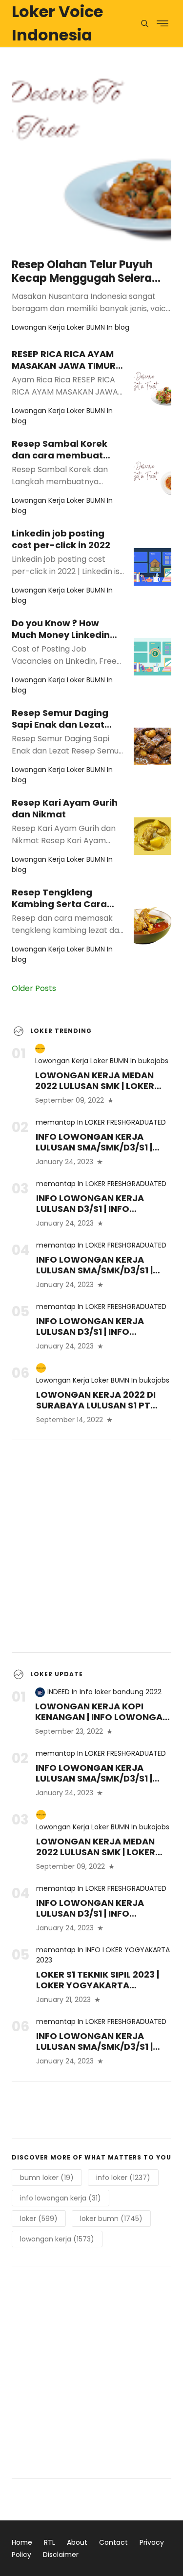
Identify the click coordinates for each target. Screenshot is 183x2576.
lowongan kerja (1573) (57, 2239)
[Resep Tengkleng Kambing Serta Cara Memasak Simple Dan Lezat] (152, 926)
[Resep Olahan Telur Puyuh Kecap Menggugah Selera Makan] (91, 149)
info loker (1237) (123, 2178)
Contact (113, 2542)
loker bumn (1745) (111, 2219)
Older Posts (34, 988)
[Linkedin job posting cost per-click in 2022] (152, 567)
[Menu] (145, 24)
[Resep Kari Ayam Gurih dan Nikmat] (152, 836)
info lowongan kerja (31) (61, 2198)
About (77, 2542)
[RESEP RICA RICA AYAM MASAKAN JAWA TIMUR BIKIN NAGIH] (152, 387)
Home (22, 2542)
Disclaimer (61, 2555)
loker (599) (39, 2219)
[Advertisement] (91, 1546)
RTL (50, 2542)
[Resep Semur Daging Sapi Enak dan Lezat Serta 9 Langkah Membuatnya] (152, 746)
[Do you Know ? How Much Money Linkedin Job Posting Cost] (152, 657)
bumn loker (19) (47, 2178)
